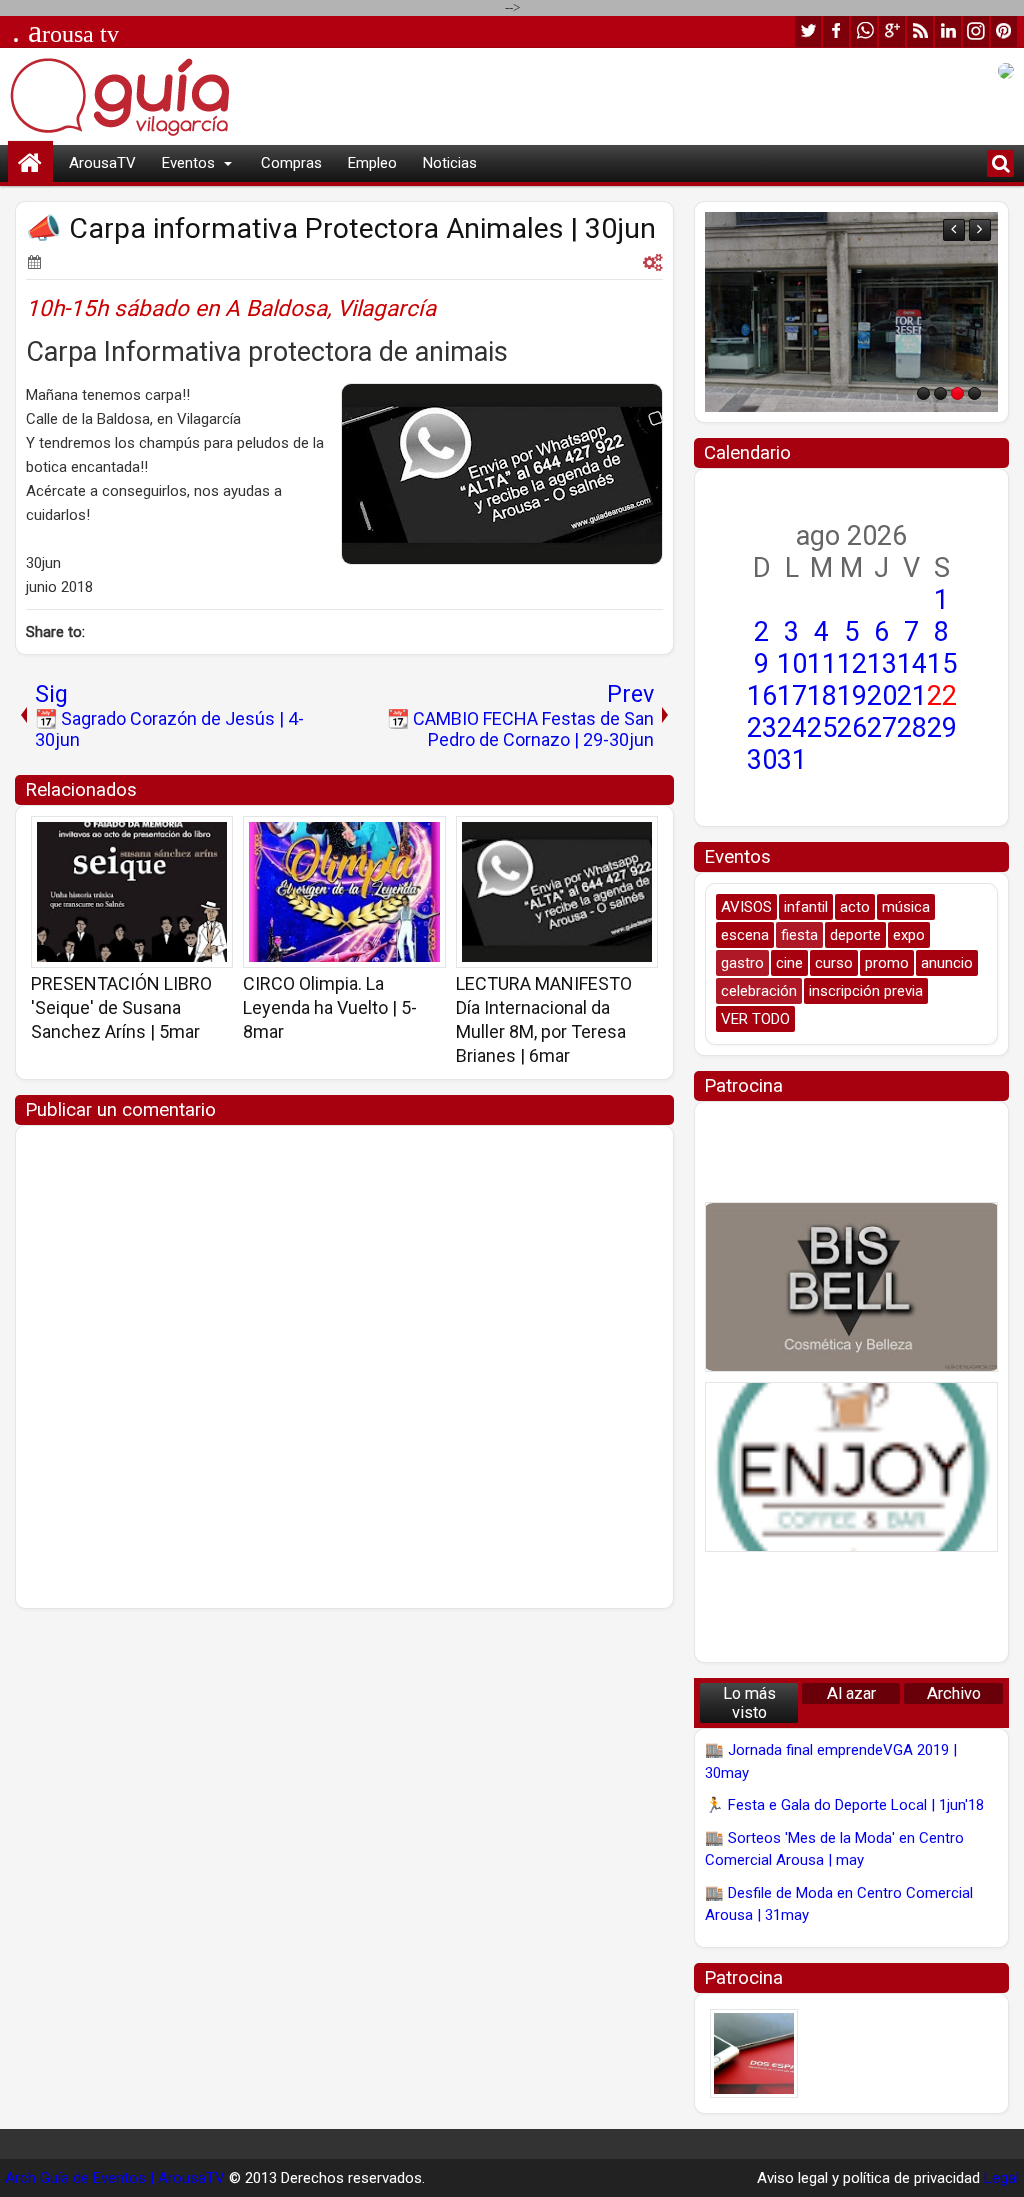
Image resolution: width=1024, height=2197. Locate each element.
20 (882, 696)
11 (822, 664)
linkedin (948, 31)
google (892, 31)
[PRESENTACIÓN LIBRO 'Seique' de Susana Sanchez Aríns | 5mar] (132, 892)
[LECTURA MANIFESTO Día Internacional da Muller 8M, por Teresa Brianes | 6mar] (557, 892)
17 (792, 696)
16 (762, 696)
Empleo (372, 163)
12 (852, 664)
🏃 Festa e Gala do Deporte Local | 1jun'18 (844, 1805)
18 (822, 696)
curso (834, 963)
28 (912, 728)
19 (852, 696)
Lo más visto (749, 1703)
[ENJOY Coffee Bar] (851, 1467)
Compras (291, 163)
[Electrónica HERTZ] (851, 312)
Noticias (450, 163)
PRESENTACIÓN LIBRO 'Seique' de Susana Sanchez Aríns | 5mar (121, 1007)
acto (855, 907)
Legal (1001, 2178)
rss (920, 31)
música (906, 907)
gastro (742, 963)
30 (762, 760)
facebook (836, 31)
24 (792, 728)
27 (882, 728)
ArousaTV (102, 163)
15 (942, 664)
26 (852, 728)
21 (912, 696)
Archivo (954, 1693)
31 (792, 760)
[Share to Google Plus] (211, 838)
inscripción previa (866, 991)
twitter (808, 31)
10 (792, 664)
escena (745, 935)
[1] (923, 393)
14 (912, 664)
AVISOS (746, 907)
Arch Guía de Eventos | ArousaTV (115, 2178)
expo (909, 935)
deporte (855, 935)
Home (30, 163)
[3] (957, 393)
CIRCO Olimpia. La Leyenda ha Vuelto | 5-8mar (330, 1007)
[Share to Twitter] (189, 838)
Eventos (188, 163)
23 (762, 728)
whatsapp (864, 31)
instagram (976, 31)
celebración (759, 991)
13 (882, 664)
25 (822, 728)
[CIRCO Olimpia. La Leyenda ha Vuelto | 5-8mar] (344, 892)
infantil (806, 907)
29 (942, 728)
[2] (940, 393)
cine (789, 963)
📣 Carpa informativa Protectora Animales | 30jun (341, 228)
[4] (974, 393)
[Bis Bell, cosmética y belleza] (851, 1287)
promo (887, 963)
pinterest (1004, 31)
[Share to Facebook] (167, 838)
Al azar (851, 1693)
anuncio (947, 963)
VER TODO (755, 1019)
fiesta (799, 935)
